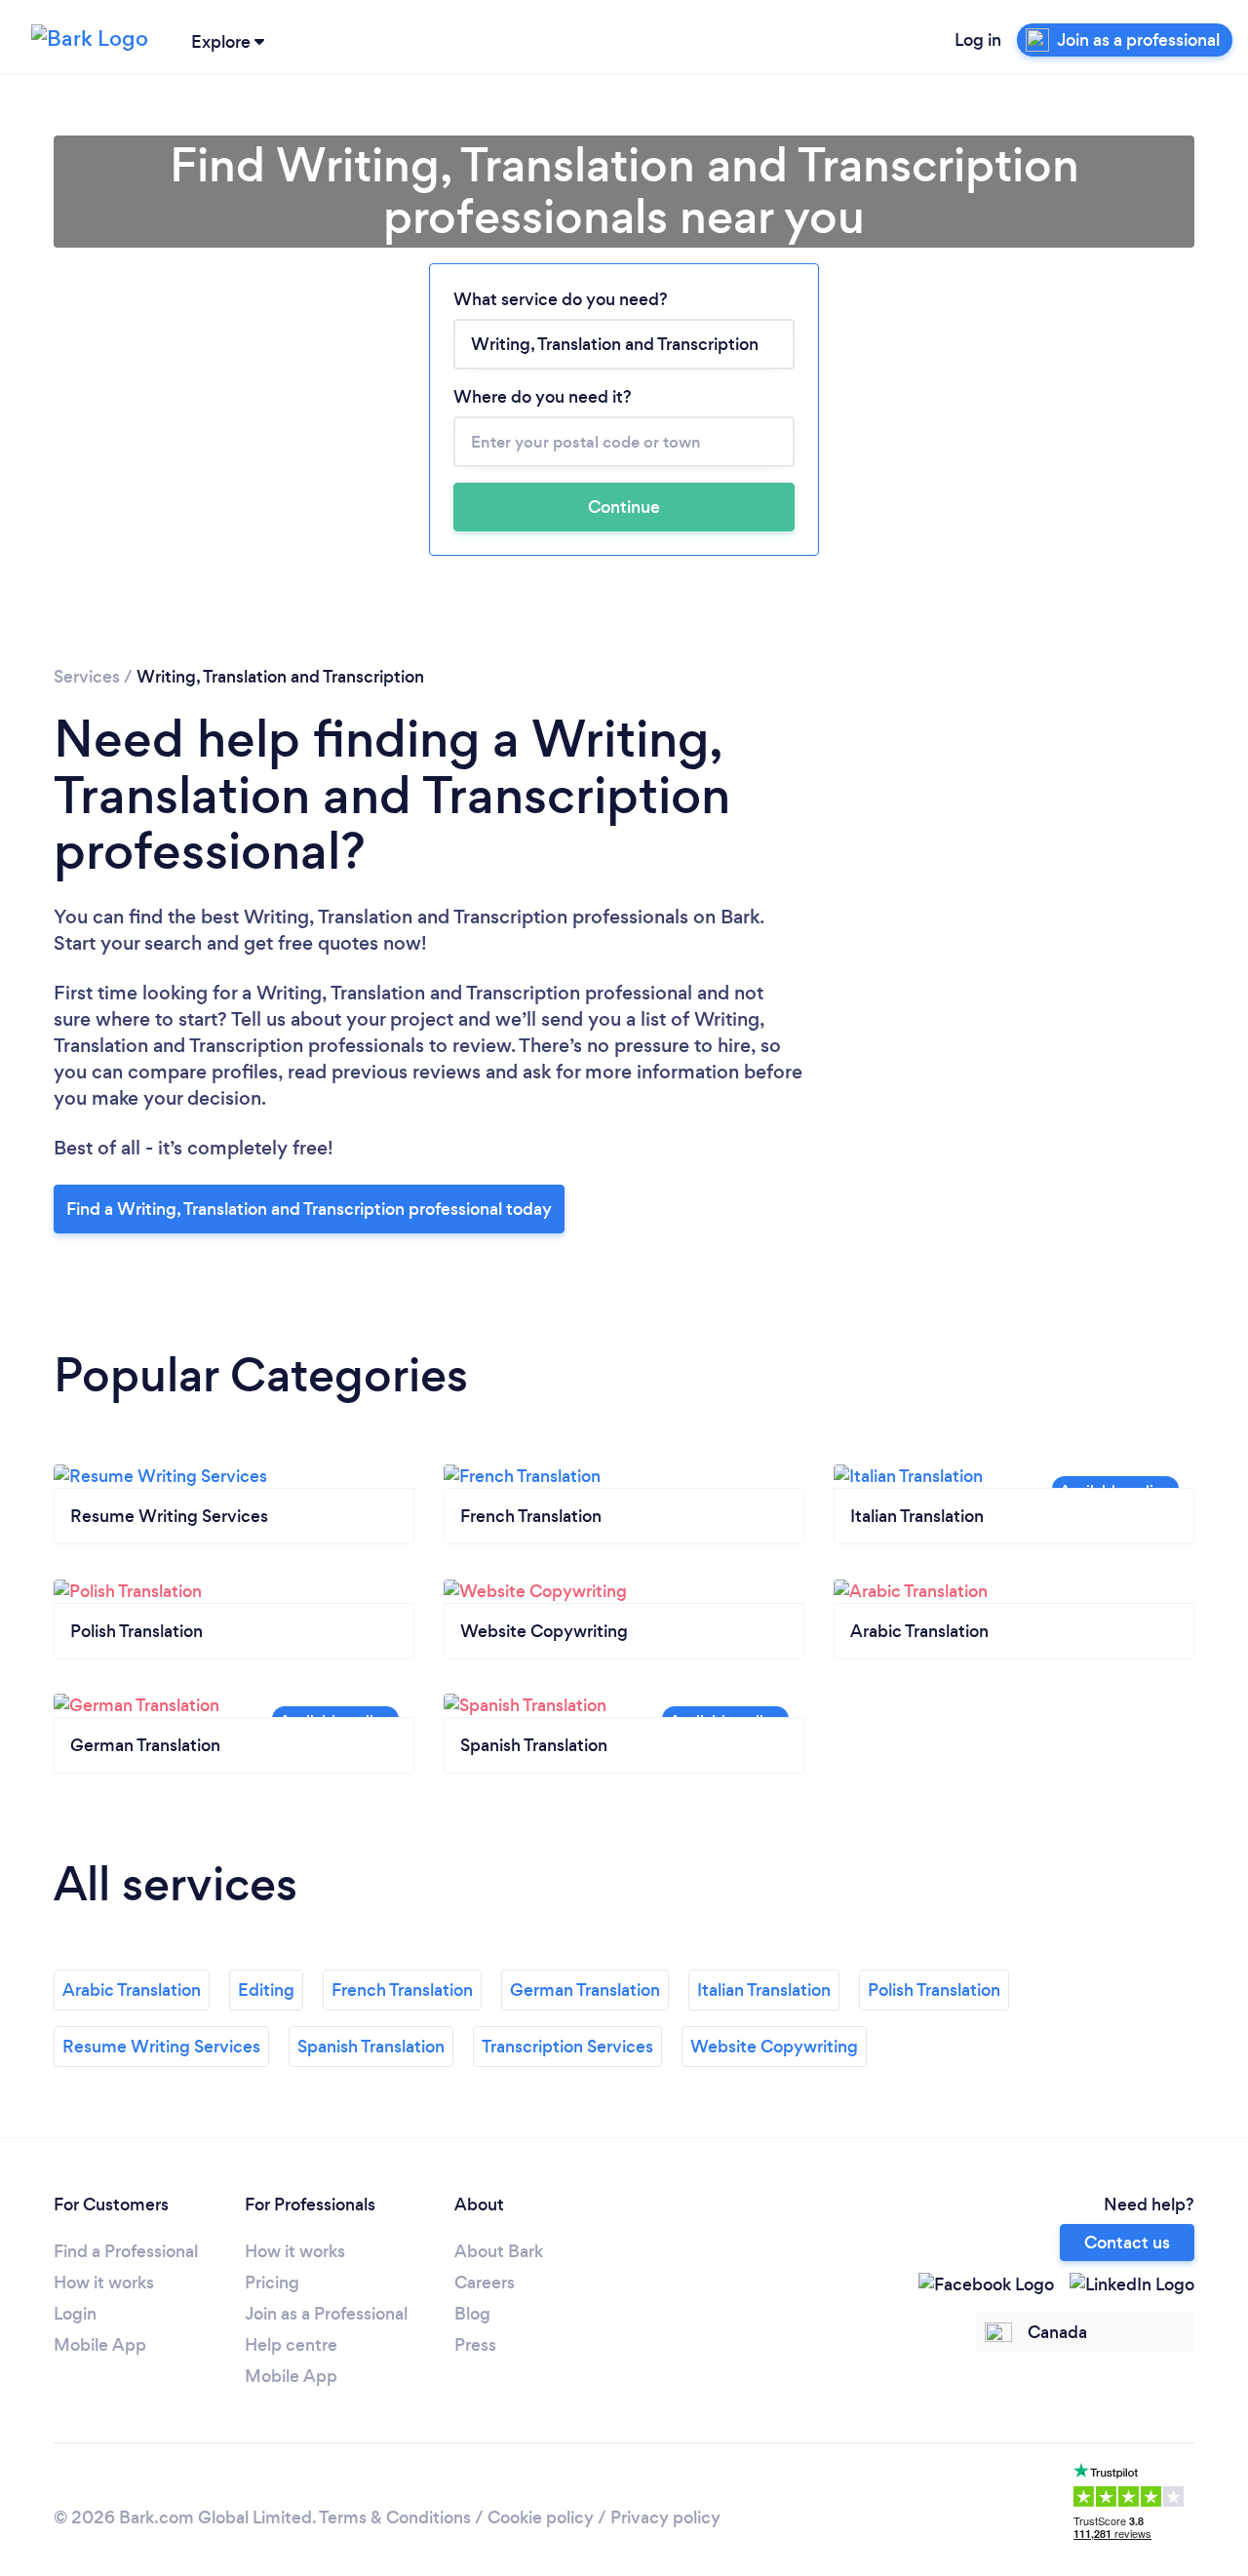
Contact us (1127, 2243)
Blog (472, 2314)
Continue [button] (624, 507)
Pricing (272, 2283)
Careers (485, 2283)
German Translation (585, 1990)
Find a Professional (126, 2251)
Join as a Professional (326, 2314)
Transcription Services (567, 2047)
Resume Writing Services (161, 2047)
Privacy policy (665, 2517)
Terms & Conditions (395, 2517)
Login (75, 2314)
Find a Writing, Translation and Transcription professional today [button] (309, 1209)
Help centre (291, 2345)
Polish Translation (934, 1990)
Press (475, 2345)
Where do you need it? (543, 397)
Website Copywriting (774, 2047)
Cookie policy (541, 2517)
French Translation (402, 1990)
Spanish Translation (371, 2047)
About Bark (499, 2251)
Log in (978, 40)
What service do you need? (561, 299)
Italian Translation (764, 1990)
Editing (266, 1990)
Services (87, 677)
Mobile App (100, 2345)
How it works (104, 2283)
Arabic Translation (132, 1990)
